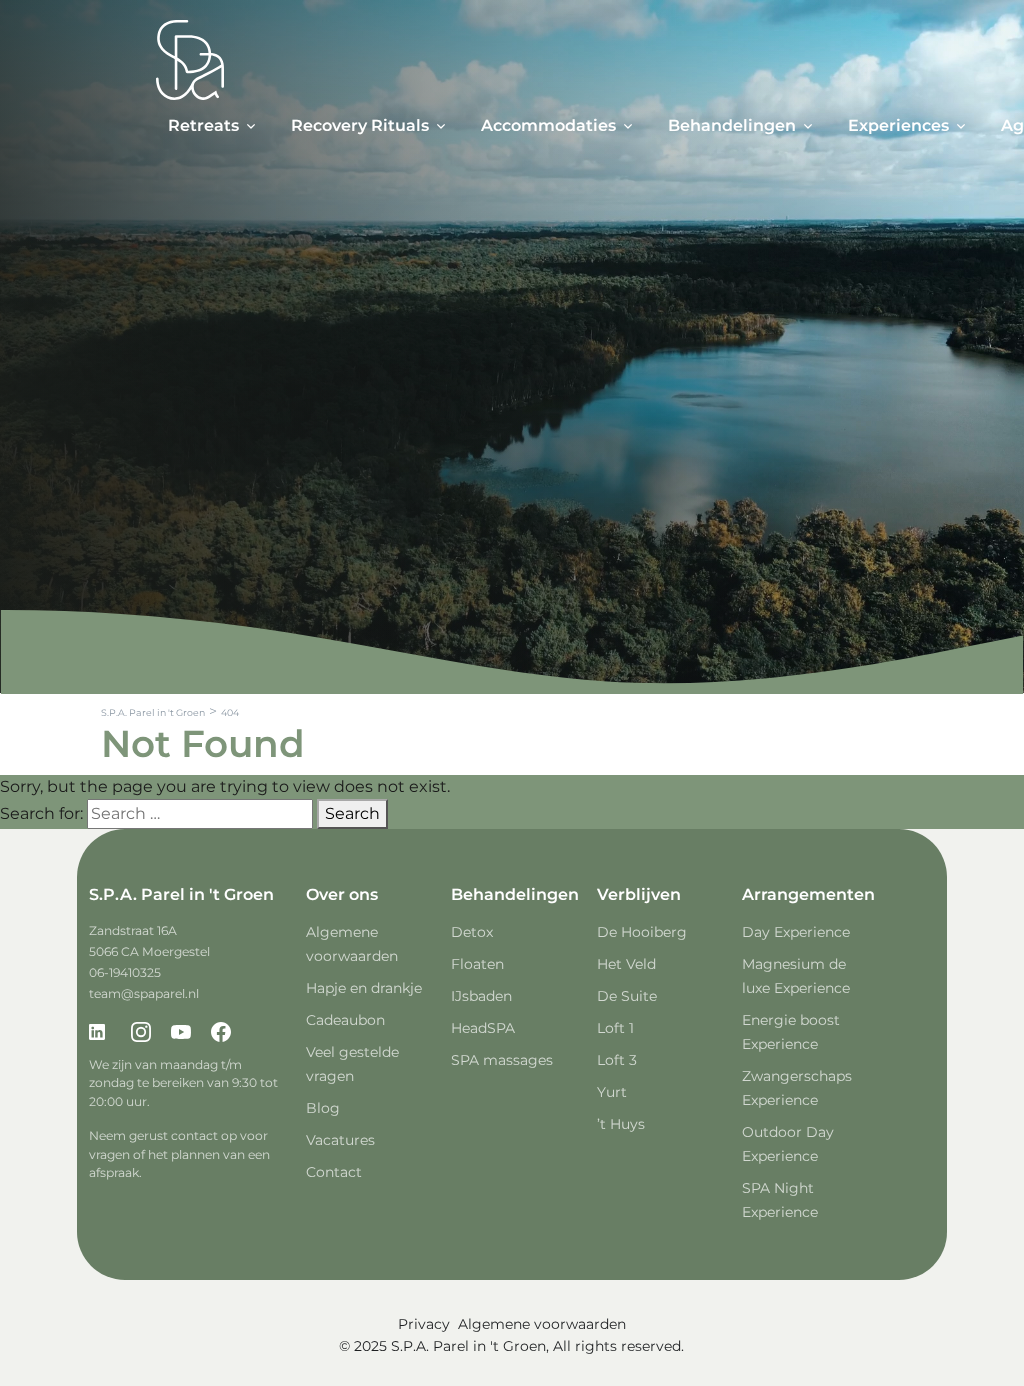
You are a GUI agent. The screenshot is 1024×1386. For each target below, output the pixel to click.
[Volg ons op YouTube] (181, 1034)
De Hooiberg (642, 932)
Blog (323, 1108)
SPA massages (502, 1060)
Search (352, 813)
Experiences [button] (898, 125)
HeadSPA (483, 1028)
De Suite (627, 996)
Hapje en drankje (364, 988)
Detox (472, 932)
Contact (334, 1172)
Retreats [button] (203, 125)
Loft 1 (615, 1028)
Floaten (477, 964)
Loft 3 (617, 1060)
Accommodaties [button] (548, 125)
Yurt (612, 1092)
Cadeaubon (345, 1020)
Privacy (424, 1324)
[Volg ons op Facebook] (221, 1034)
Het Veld (626, 964)
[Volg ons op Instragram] (141, 1034)
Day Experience (796, 932)
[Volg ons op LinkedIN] (101, 1034)
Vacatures (340, 1140)
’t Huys (621, 1124)
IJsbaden (481, 996)
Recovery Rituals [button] (360, 125)
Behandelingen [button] (732, 125)
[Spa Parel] (190, 60)
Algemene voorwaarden (542, 1324)
